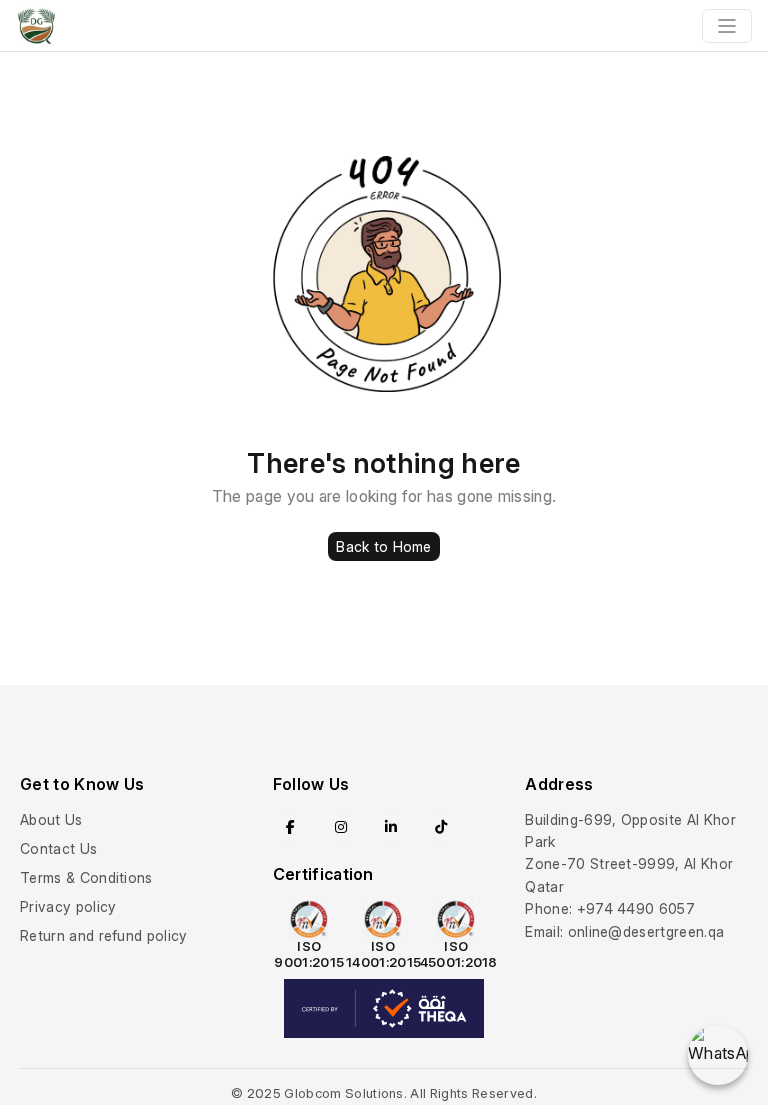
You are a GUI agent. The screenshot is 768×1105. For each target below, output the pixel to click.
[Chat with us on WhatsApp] (718, 1055)
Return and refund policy (104, 935)
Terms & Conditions (86, 877)
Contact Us (58, 848)
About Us (51, 819)
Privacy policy (68, 906)
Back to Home (383, 546)
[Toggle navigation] (727, 26)
